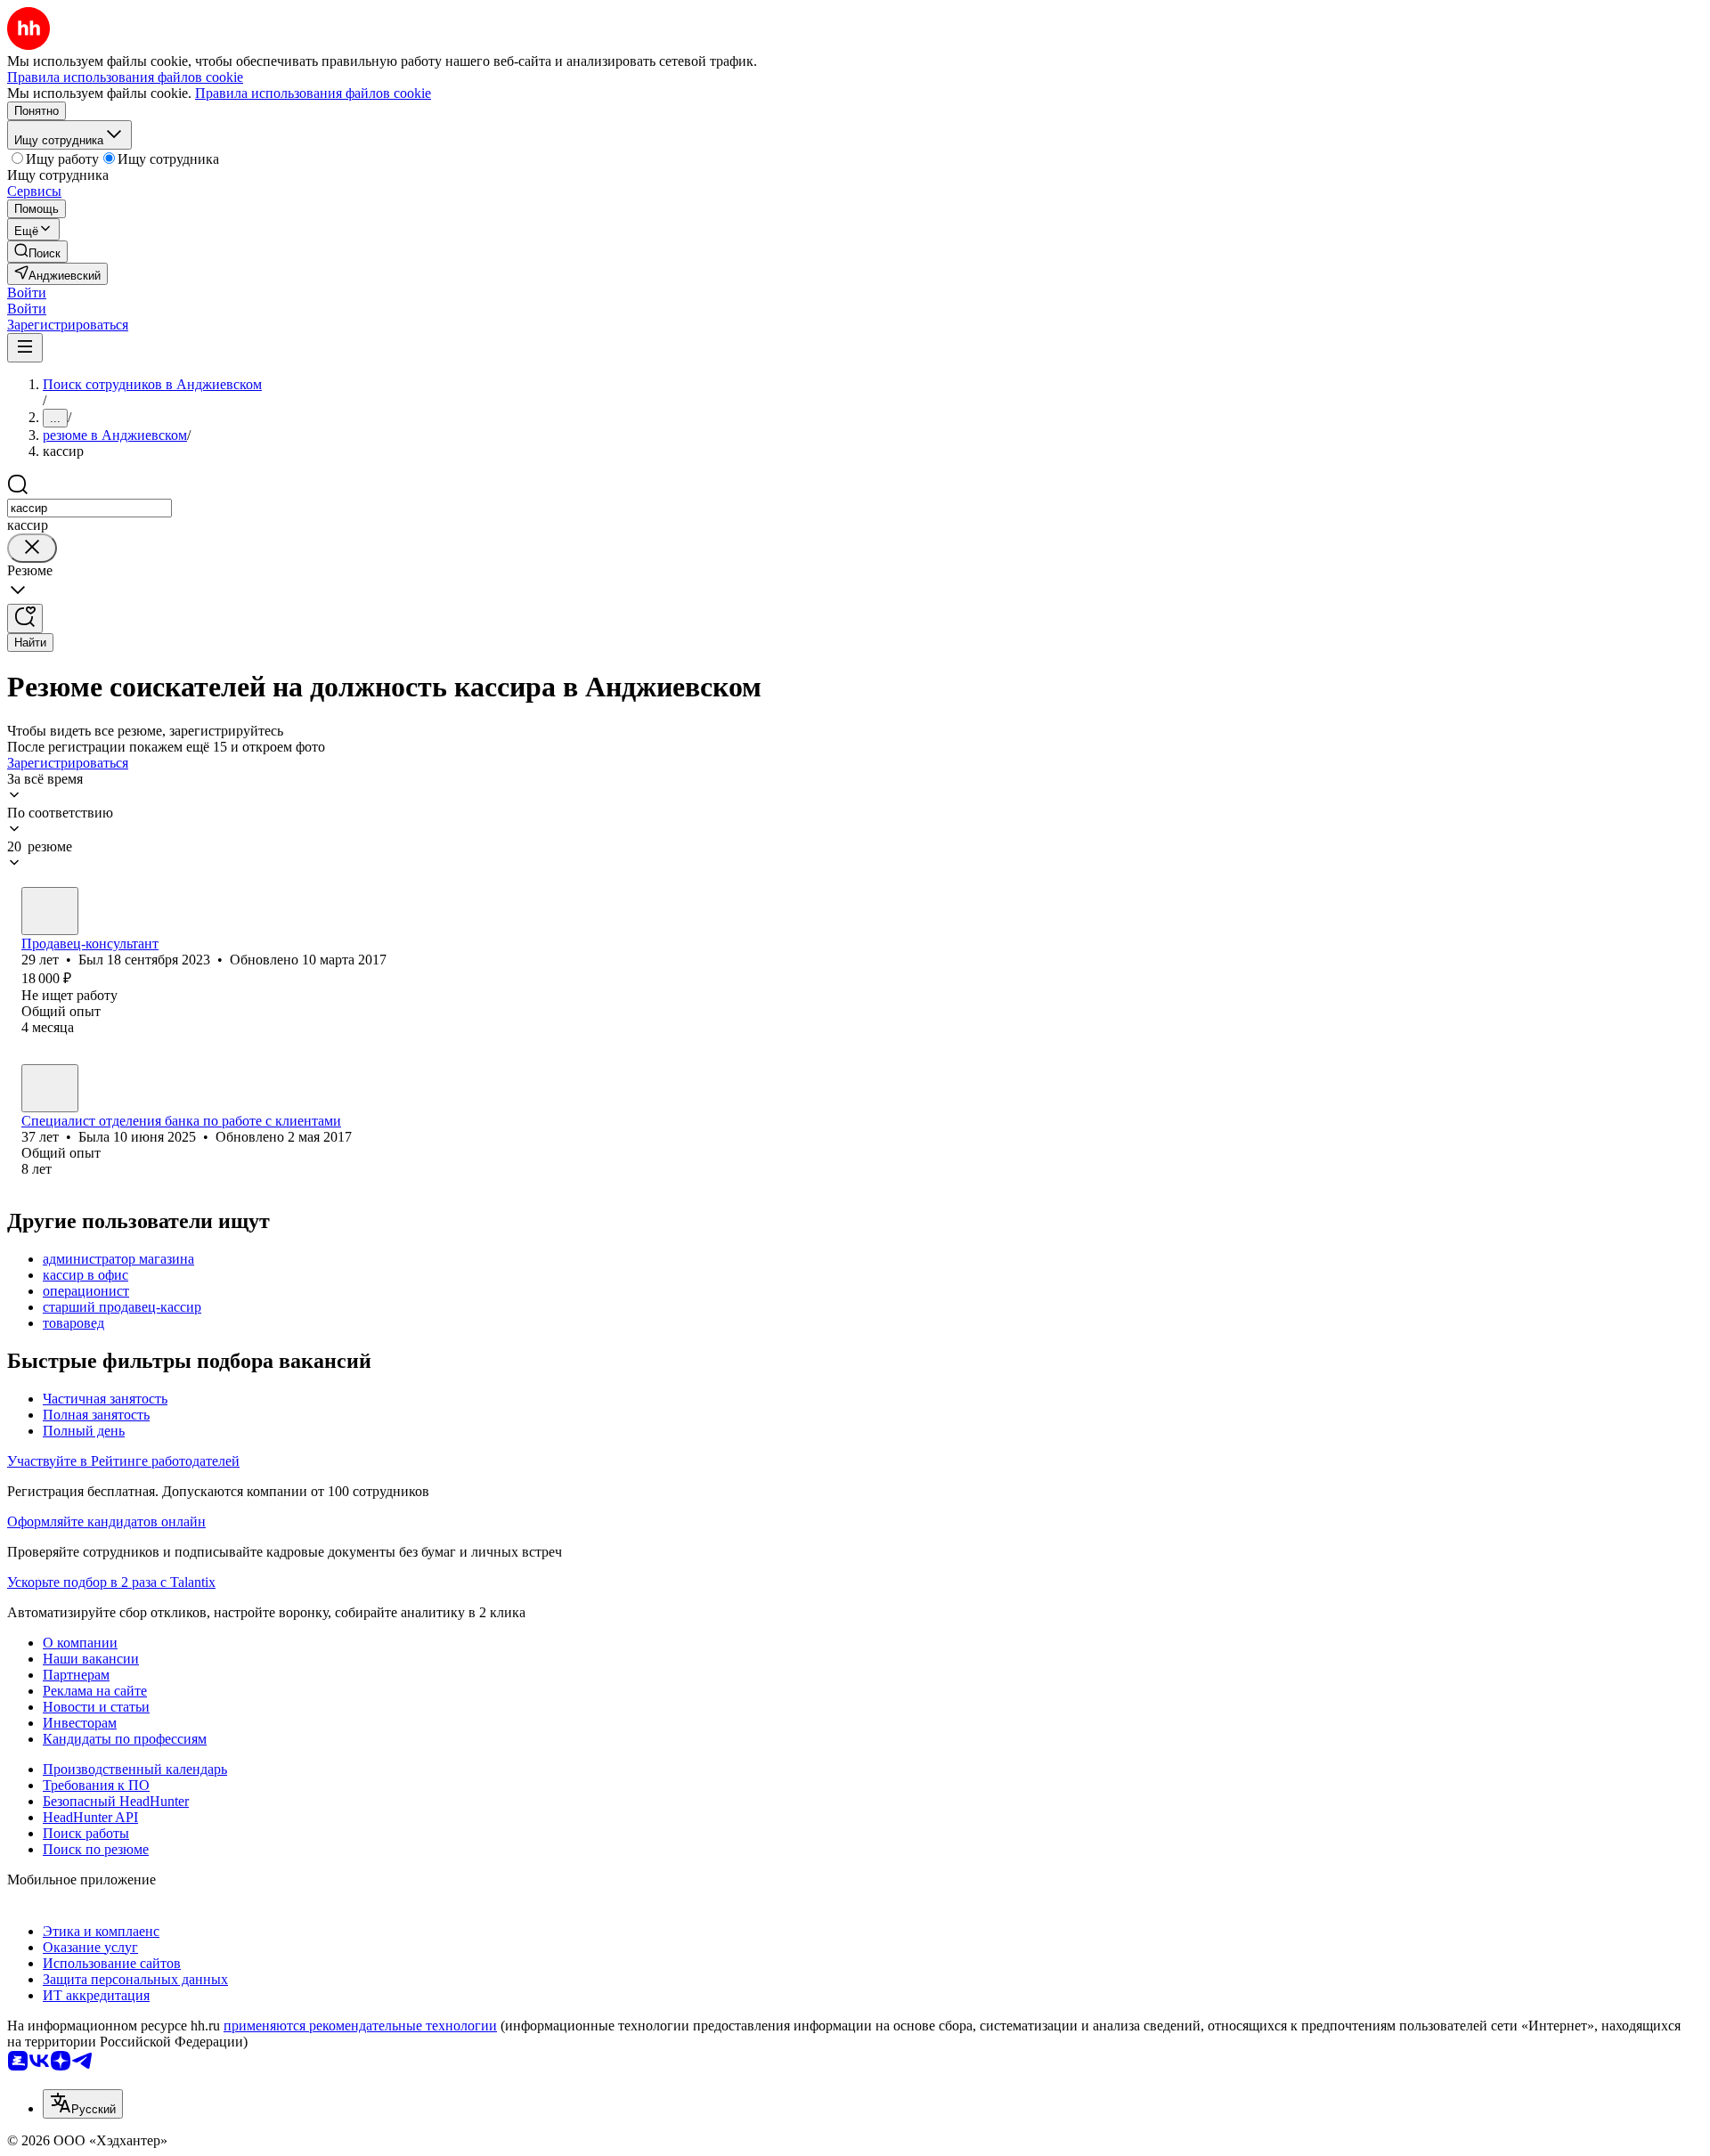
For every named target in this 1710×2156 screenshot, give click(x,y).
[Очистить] (32, 548)
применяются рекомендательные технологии (360, 2026)
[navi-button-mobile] (25, 348)
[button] (27, 293)
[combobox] (90, 508)
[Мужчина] (50, 911)
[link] (37, 252)
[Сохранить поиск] (25, 618)
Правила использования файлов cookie (313, 93)
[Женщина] (50, 1088)
